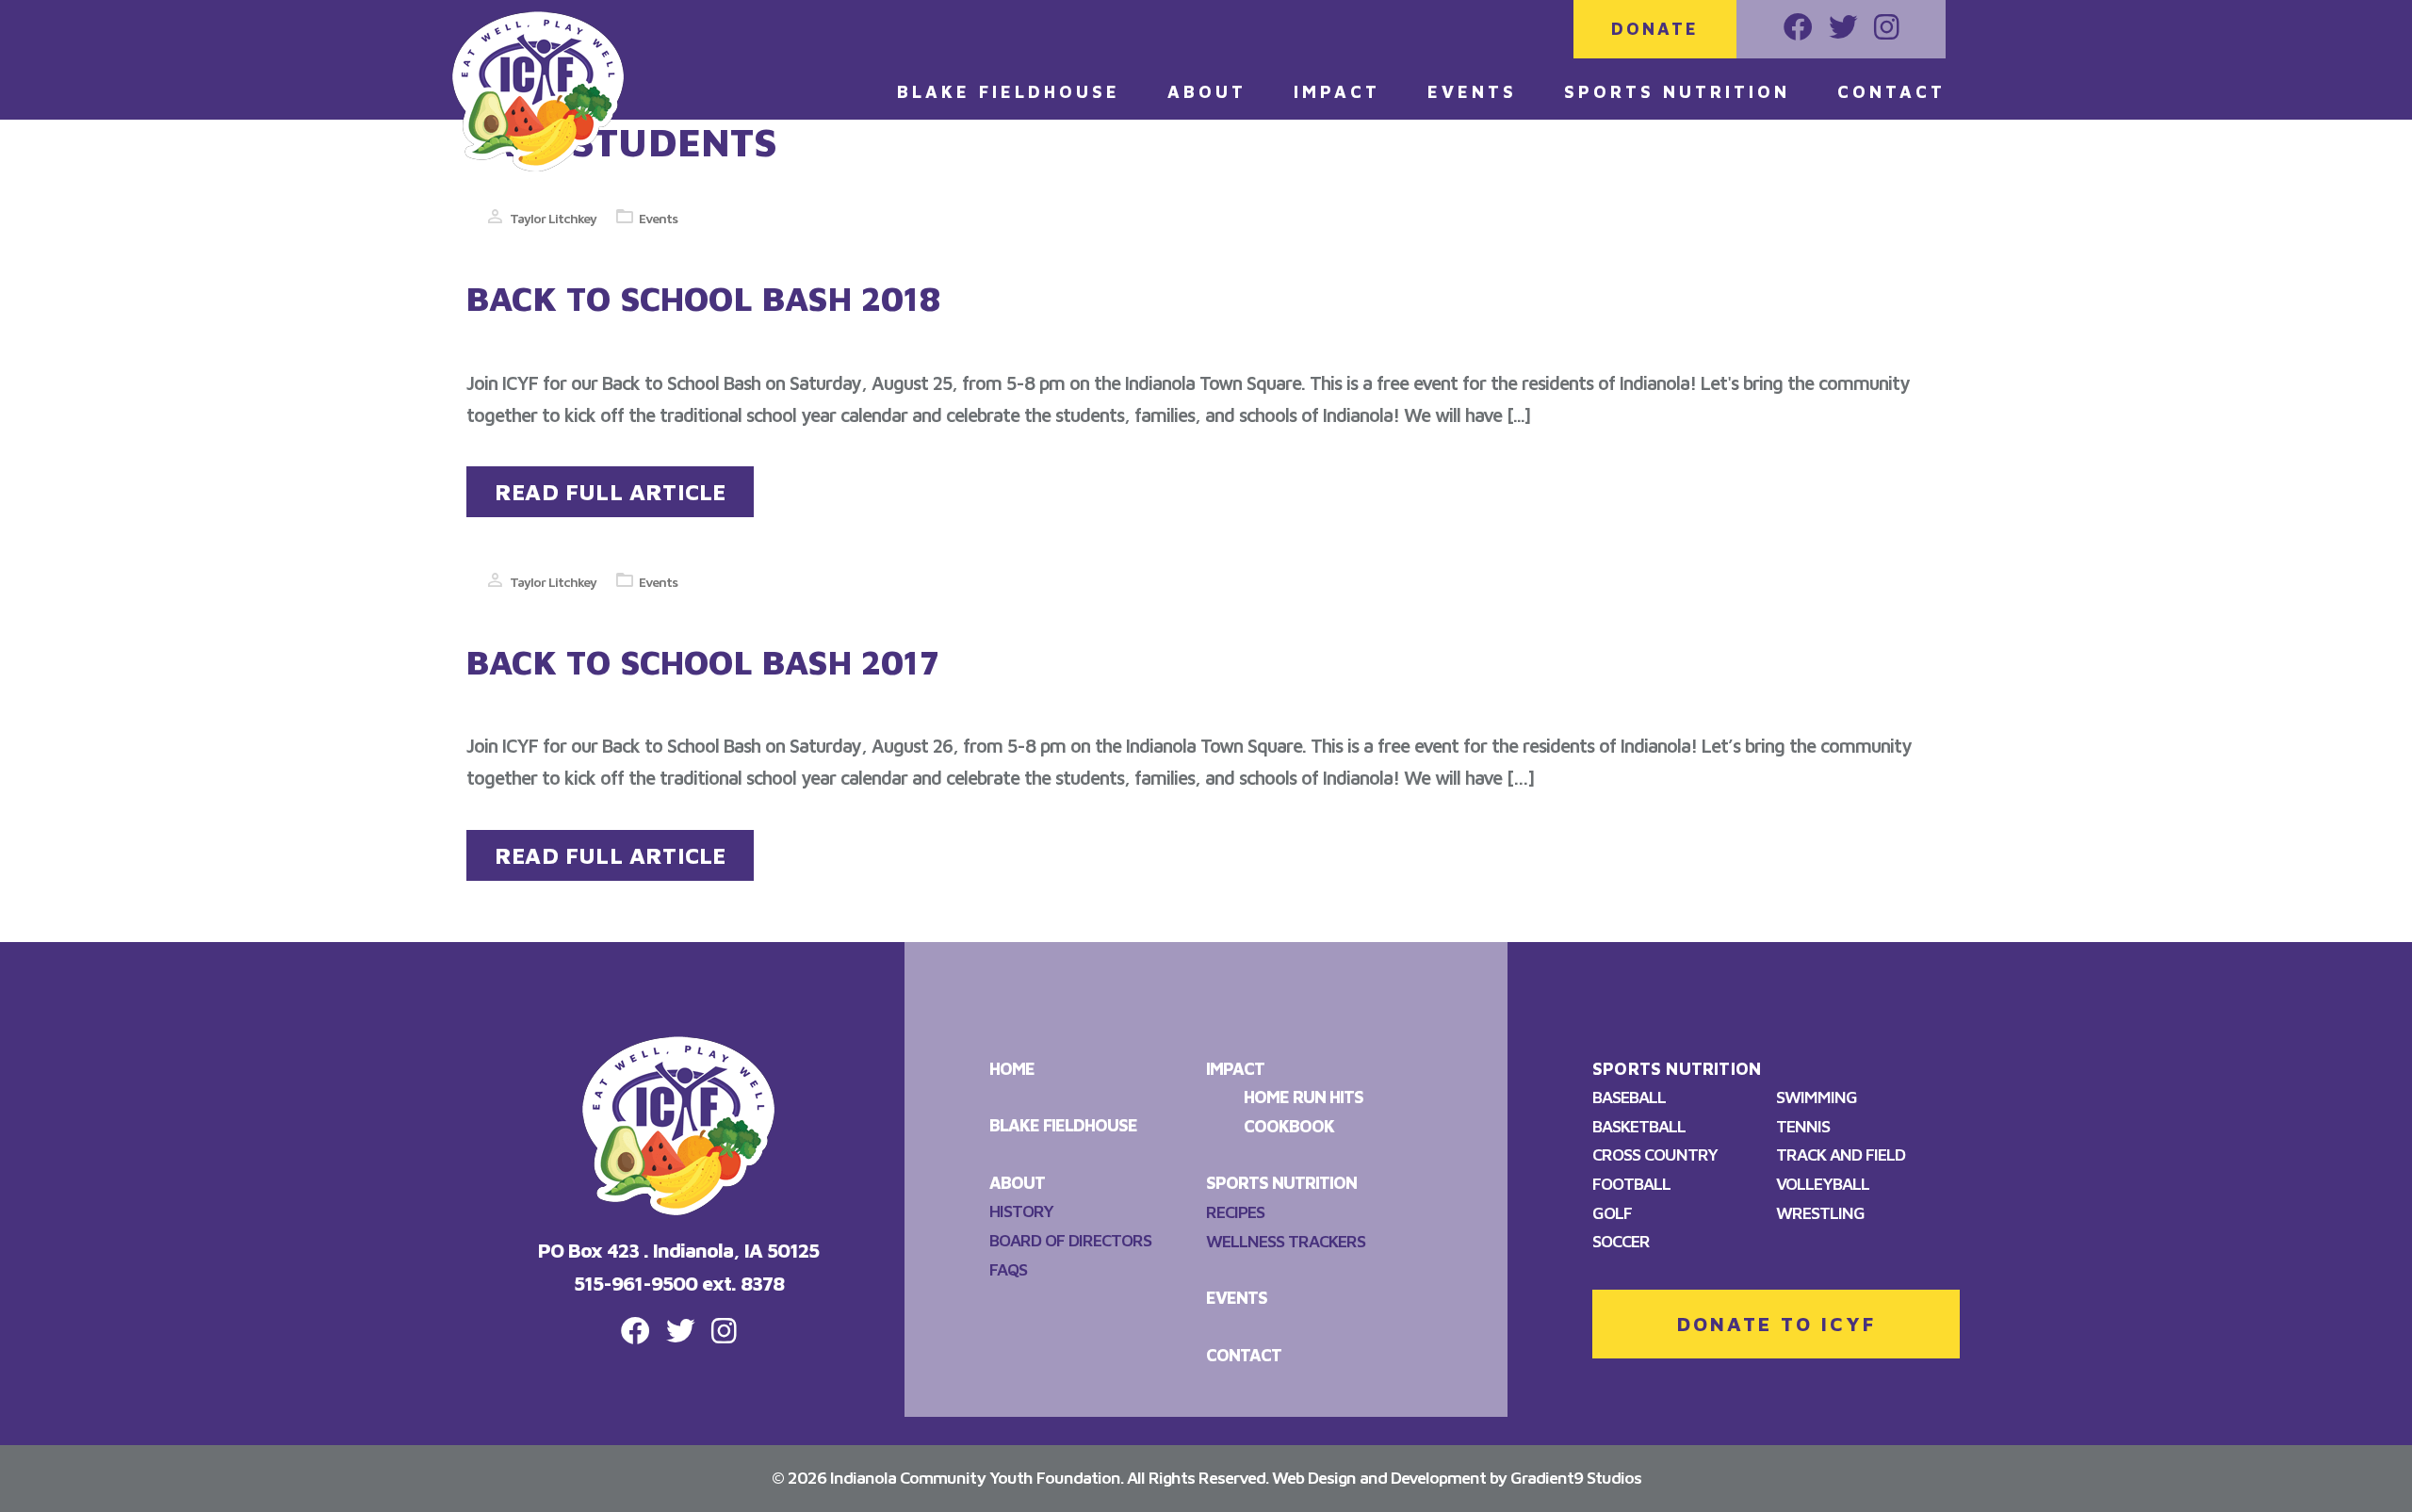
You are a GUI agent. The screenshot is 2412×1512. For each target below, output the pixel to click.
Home (1012, 1069)
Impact (1337, 92)
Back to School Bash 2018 (703, 298)
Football (1631, 1184)
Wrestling (1820, 1213)
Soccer (1621, 1241)
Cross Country (1655, 1154)
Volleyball (1823, 1184)
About (1207, 92)
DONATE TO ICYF (1776, 1324)
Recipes (1235, 1212)
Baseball (1629, 1097)
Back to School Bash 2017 (703, 662)
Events (1472, 92)
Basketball (1639, 1126)
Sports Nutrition (1677, 92)
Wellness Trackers (1286, 1241)
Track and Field (1841, 1154)
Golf (1612, 1213)
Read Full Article (610, 492)
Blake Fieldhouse (1009, 92)
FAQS (1008, 1269)
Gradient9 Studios (1576, 1478)
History (1021, 1211)
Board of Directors (1070, 1240)
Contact (1891, 92)
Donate (1655, 29)
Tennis (1803, 1126)
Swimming (1817, 1097)
